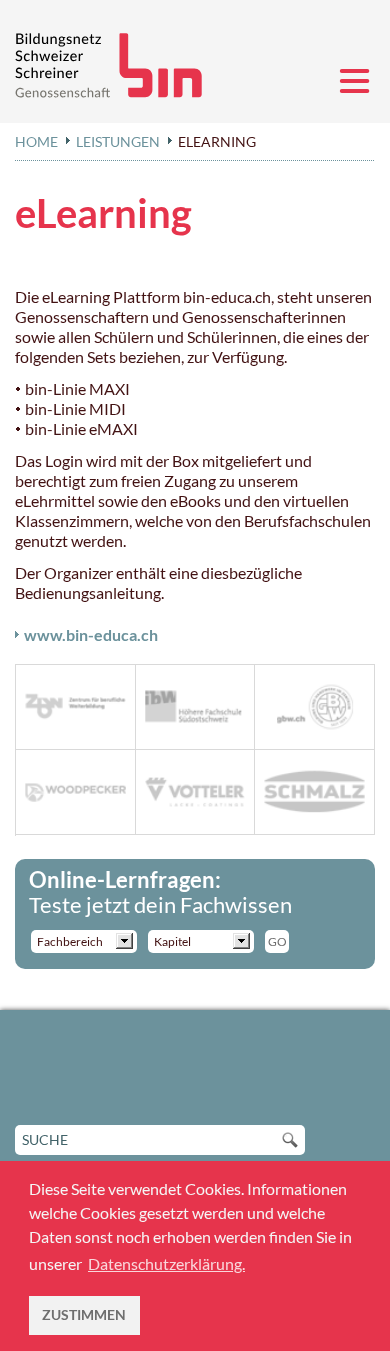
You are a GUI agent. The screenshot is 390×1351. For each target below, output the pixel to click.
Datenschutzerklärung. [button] (166, 1263)
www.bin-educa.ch (91, 634)
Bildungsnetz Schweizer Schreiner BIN (115, 65)
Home (36, 141)
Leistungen (118, 141)
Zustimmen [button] (84, 1314)
